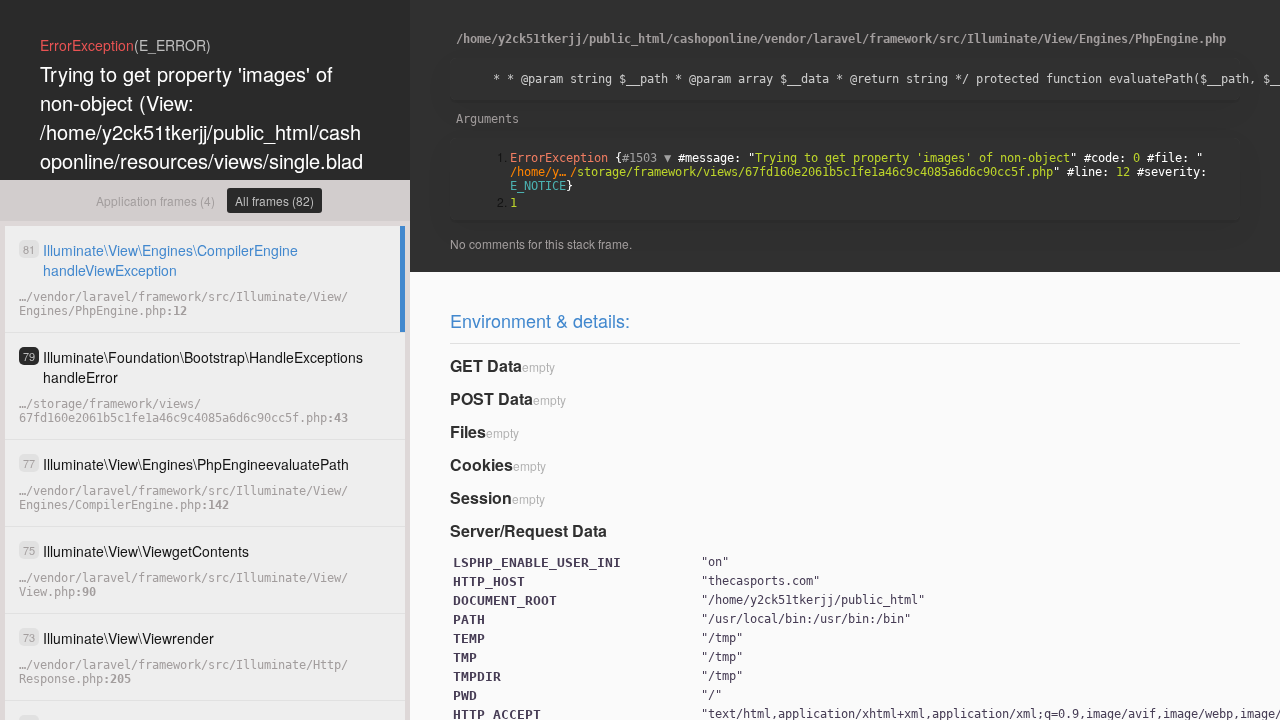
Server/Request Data (528, 530)
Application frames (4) (155, 200)
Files (468, 431)
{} (862, 172)
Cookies (481, 464)
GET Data (486, 365)
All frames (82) (274, 200)
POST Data (491, 398)
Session (481, 497)
